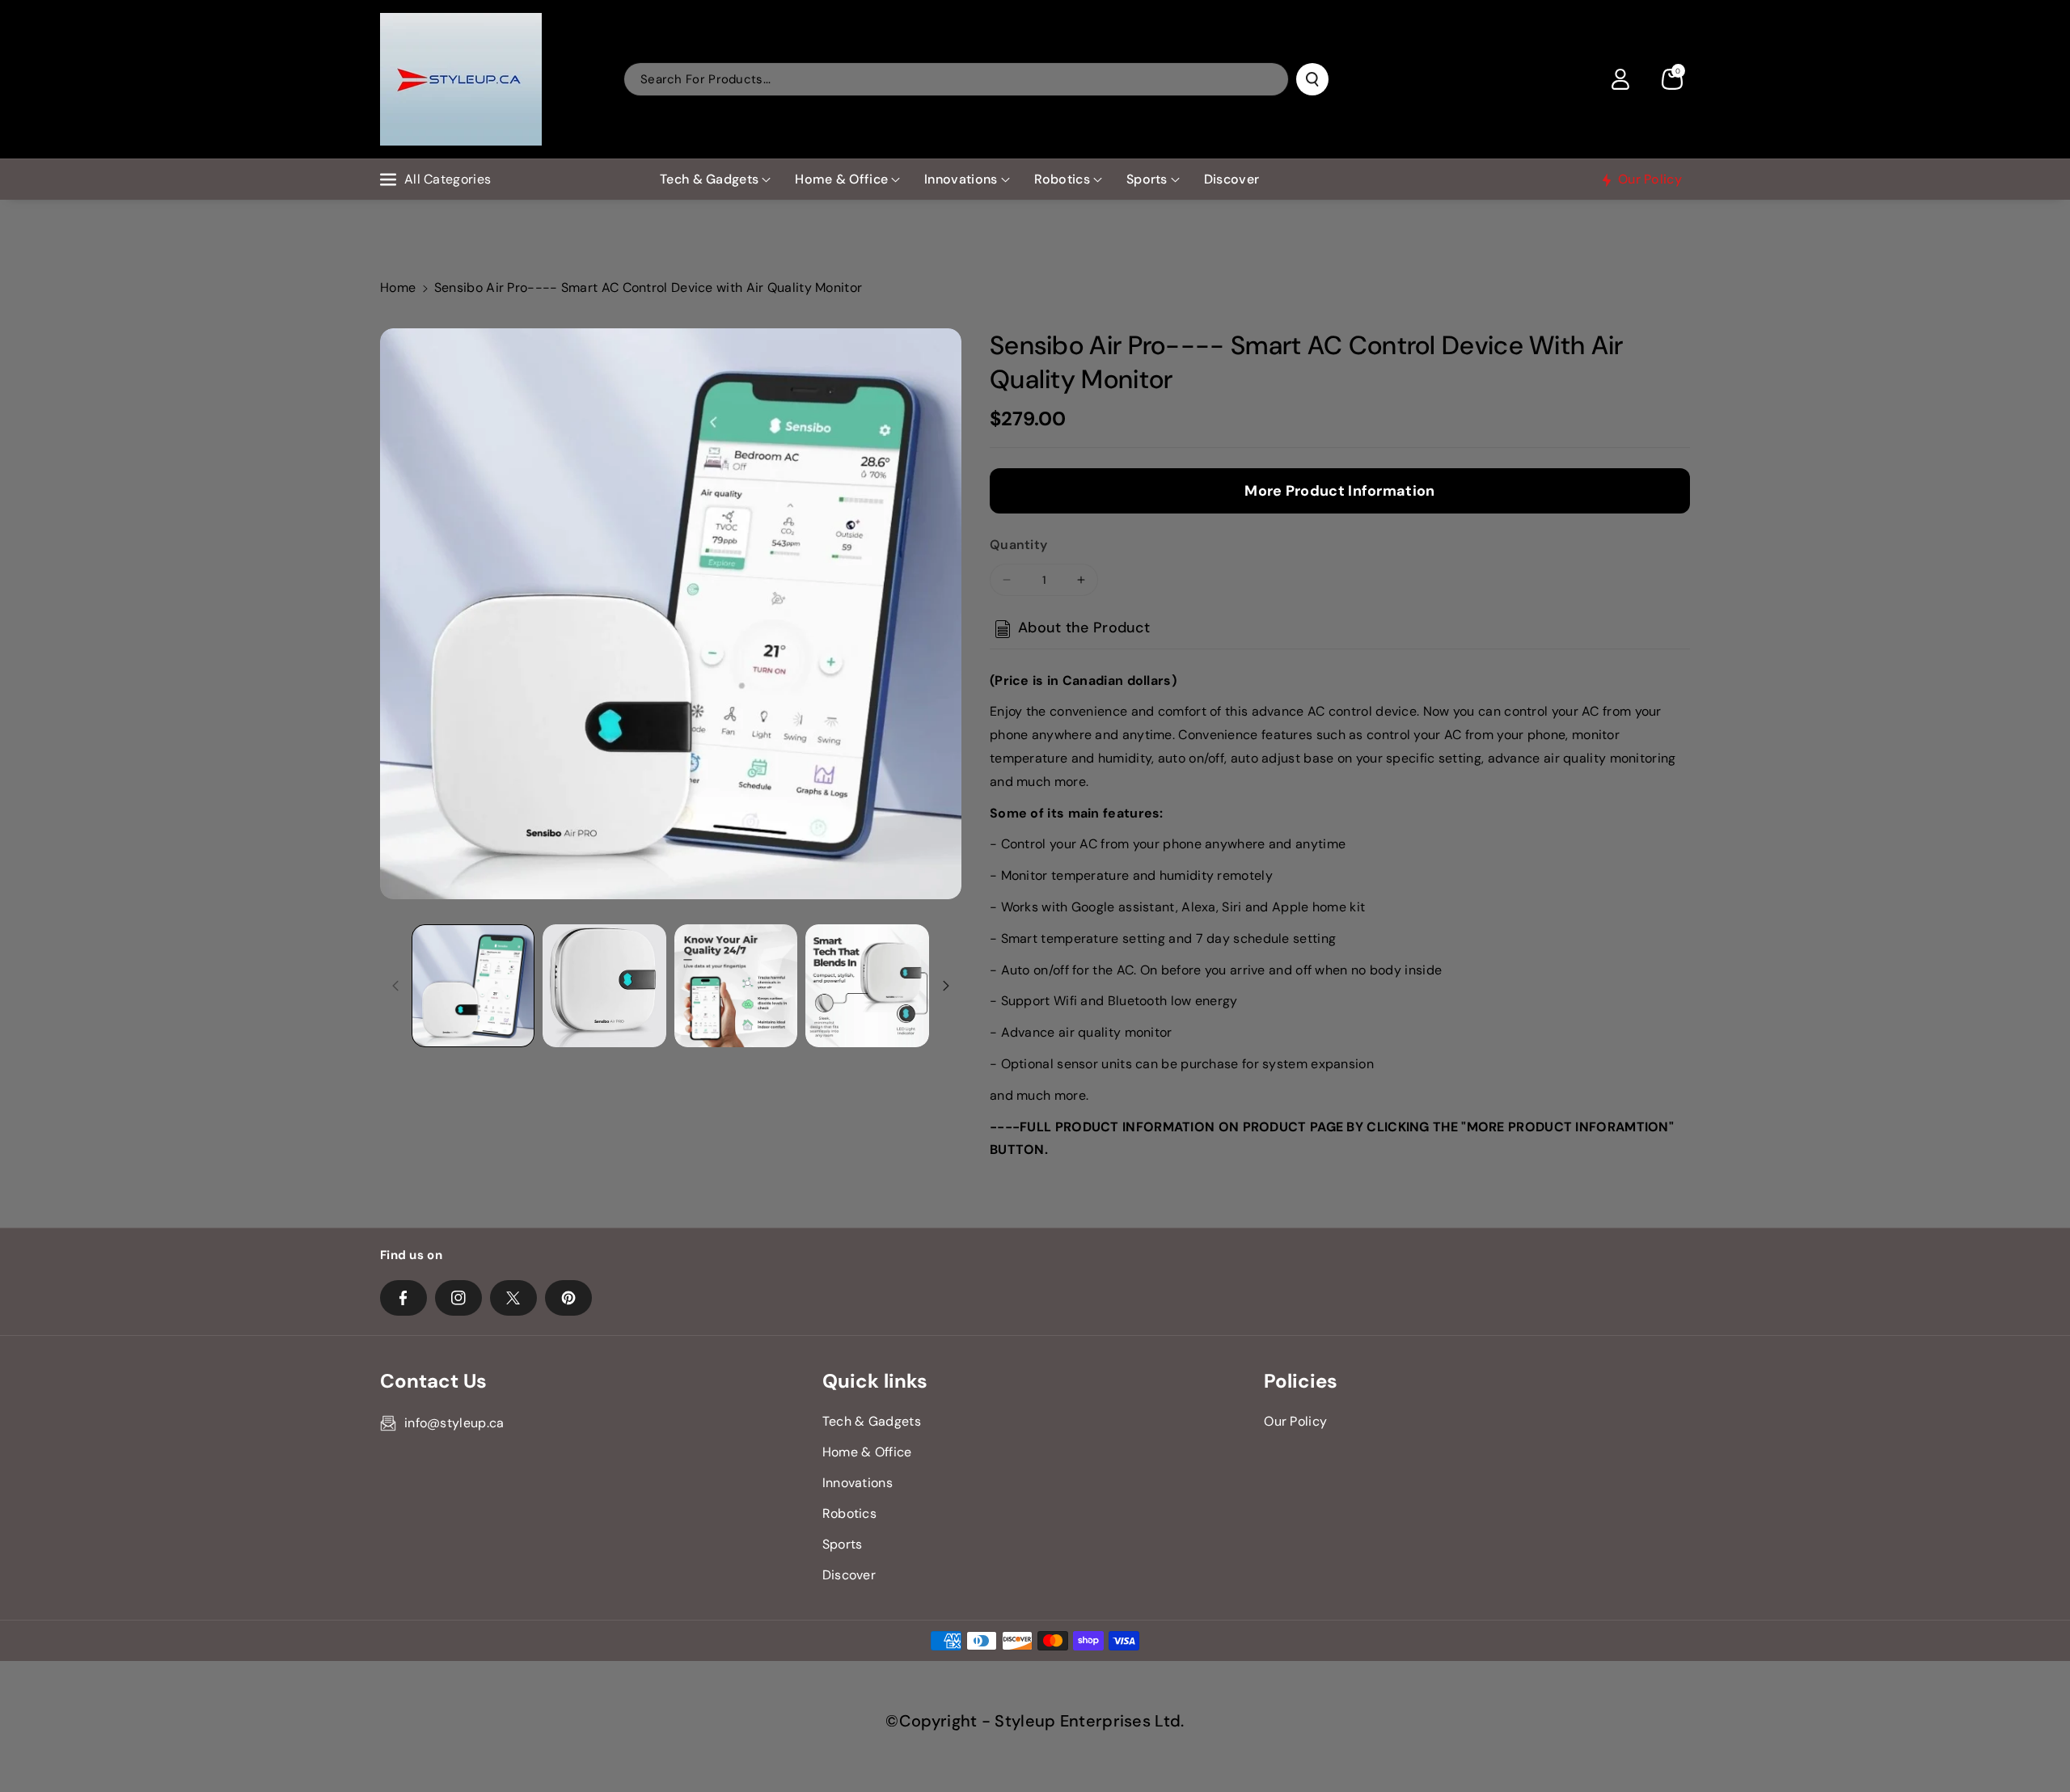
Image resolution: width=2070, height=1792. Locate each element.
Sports (1147, 179)
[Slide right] (946, 986)
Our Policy (1295, 1421)
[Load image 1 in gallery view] (473, 986)
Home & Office (841, 179)
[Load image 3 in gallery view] (736, 986)
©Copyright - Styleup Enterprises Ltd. (1035, 1721)
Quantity (1018, 545)
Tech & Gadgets (709, 179)
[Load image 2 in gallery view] (604, 986)
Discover (849, 1575)
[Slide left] (395, 986)
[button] (1672, 79)
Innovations (961, 179)
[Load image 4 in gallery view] (867, 986)
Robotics (1062, 179)
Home (398, 287)
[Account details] (1620, 79)
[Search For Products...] (1312, 79)
